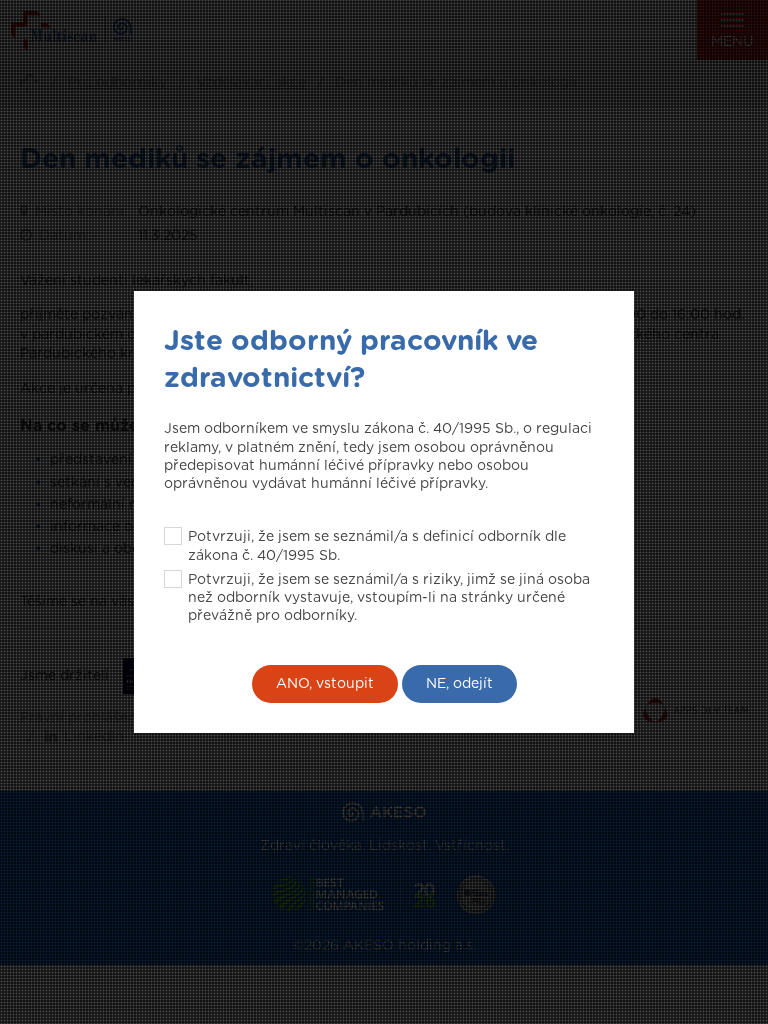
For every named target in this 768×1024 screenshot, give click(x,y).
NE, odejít (459, 684)
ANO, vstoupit (325, 684)
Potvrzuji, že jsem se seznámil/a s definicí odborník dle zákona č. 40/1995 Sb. (377, 546)
